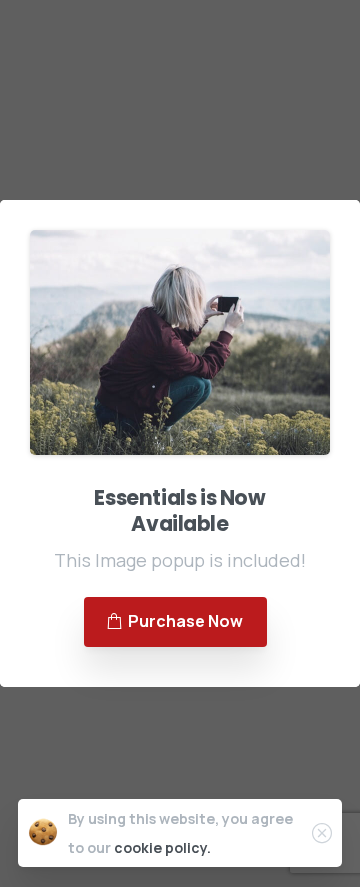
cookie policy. (162, 847)
